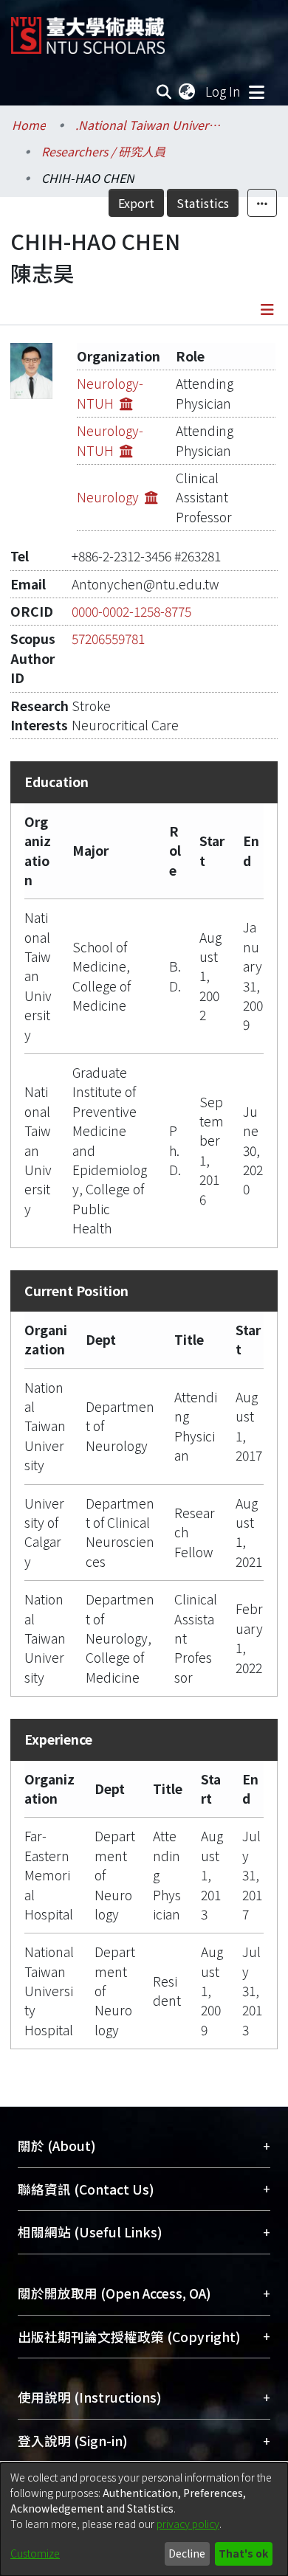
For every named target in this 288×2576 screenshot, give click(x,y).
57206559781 (108, 638)
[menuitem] (188, 91)
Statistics (203, 203)
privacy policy (188, 2524)
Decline (187, 2553)
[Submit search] (164, 91)
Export (136, 203)
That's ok (243, 2553)
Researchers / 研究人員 (103, 151)
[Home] (88, 30)
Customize (35, 2553)
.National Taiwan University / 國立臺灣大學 (149, 125)
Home (29, 125)
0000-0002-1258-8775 (131, 611)
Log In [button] (224, 91)
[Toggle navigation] (256, 91)
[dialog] (144, 2519)
